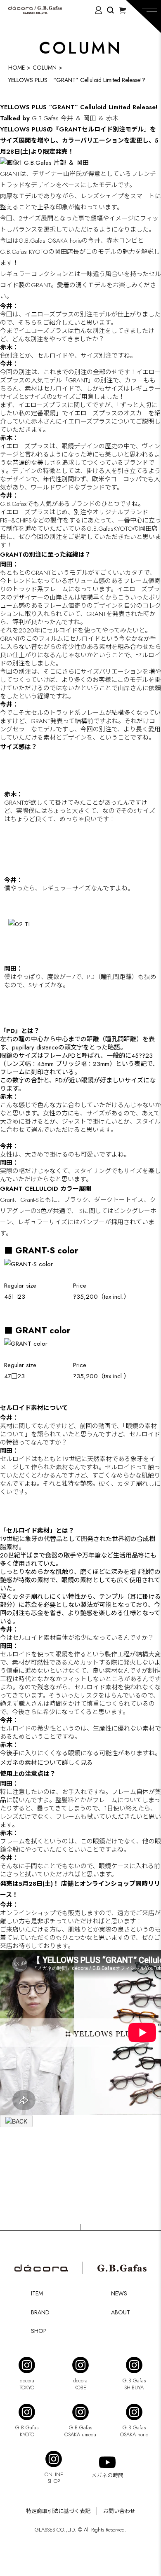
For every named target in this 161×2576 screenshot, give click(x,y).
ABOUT (121, 2312)
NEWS (119, 2293)
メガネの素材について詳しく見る (46, 1763)
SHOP (39, 2331)
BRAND (40, 2312)
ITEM (37, 2293)
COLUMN (45, 68)
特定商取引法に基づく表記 (58, 2511)
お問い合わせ (119, 2511)
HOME (17, 68)
